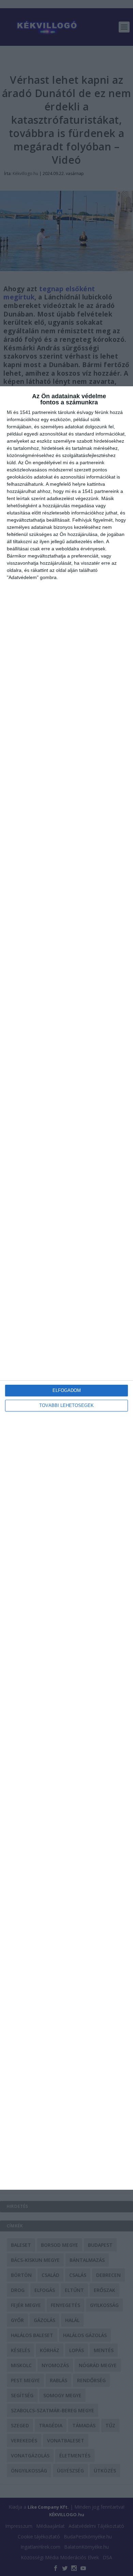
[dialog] (66, 1288)
